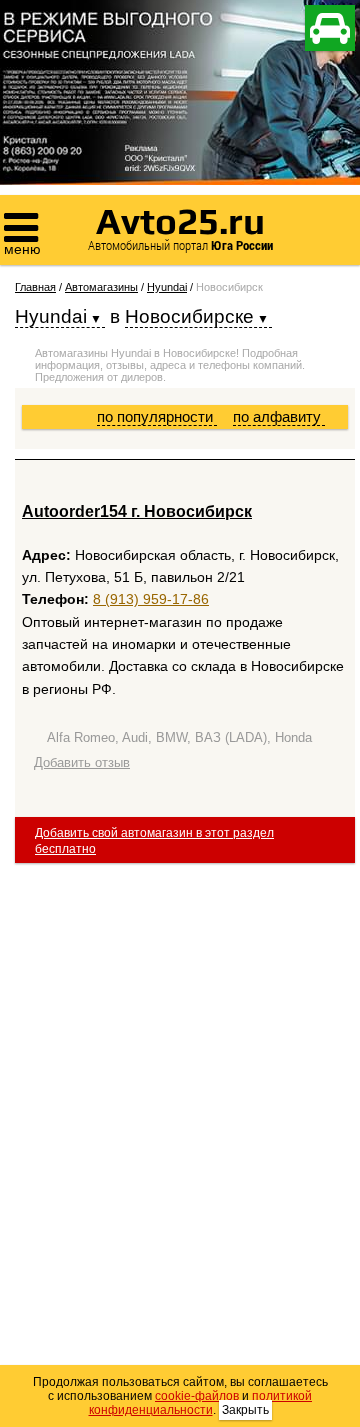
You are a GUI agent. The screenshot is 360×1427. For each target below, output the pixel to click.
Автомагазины (101, 287)
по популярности (157, 416)
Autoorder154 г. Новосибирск (137, 511)
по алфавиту (279, 416)
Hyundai (167, 287)
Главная (35, 287)
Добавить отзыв (82, 762)
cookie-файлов (197, 1396)
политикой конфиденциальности (201, 1403)
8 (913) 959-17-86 (151, 599)
